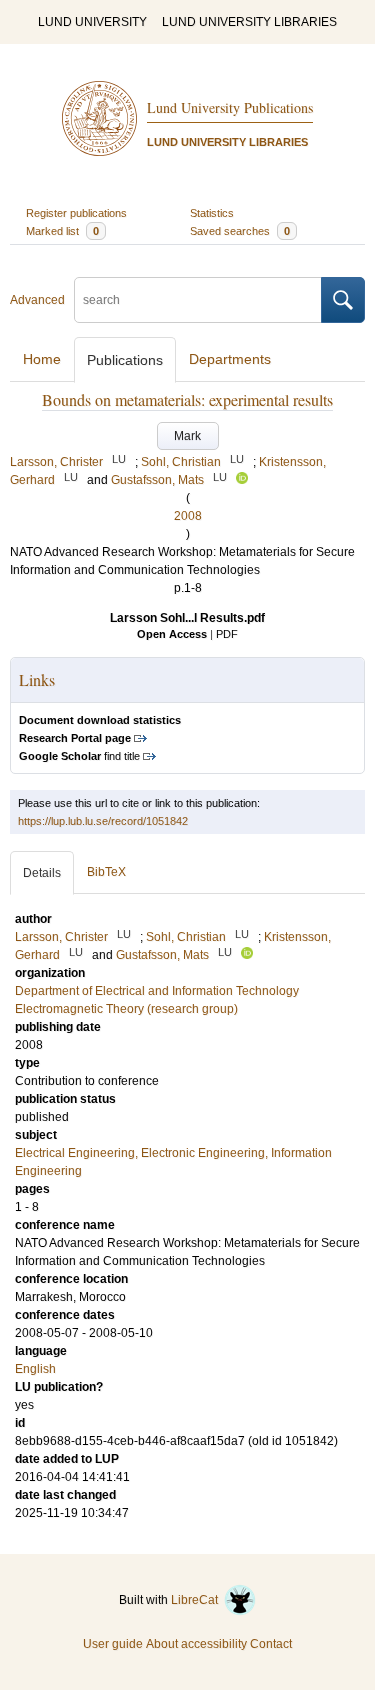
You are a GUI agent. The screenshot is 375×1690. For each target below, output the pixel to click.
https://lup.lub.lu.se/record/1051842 (103, 821)
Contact (271, 1644)
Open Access (172, 634)
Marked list (62, 231)
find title (79, 756)
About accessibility (196, 1644)
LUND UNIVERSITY (92, 22)
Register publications (76, 213)
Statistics (212, 213)
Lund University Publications (230, 107)
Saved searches (240, 231)
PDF (227, 634)
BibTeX (106, 872)
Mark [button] (187, 436)
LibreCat (197, 1600)
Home (42, 359)
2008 (188, 516)
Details (42, 873)
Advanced (37, 300)
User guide (113, 1644)
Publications (125, 360)
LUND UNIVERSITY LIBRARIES (249, 22)
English (35, 1369)
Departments (230, 359)
